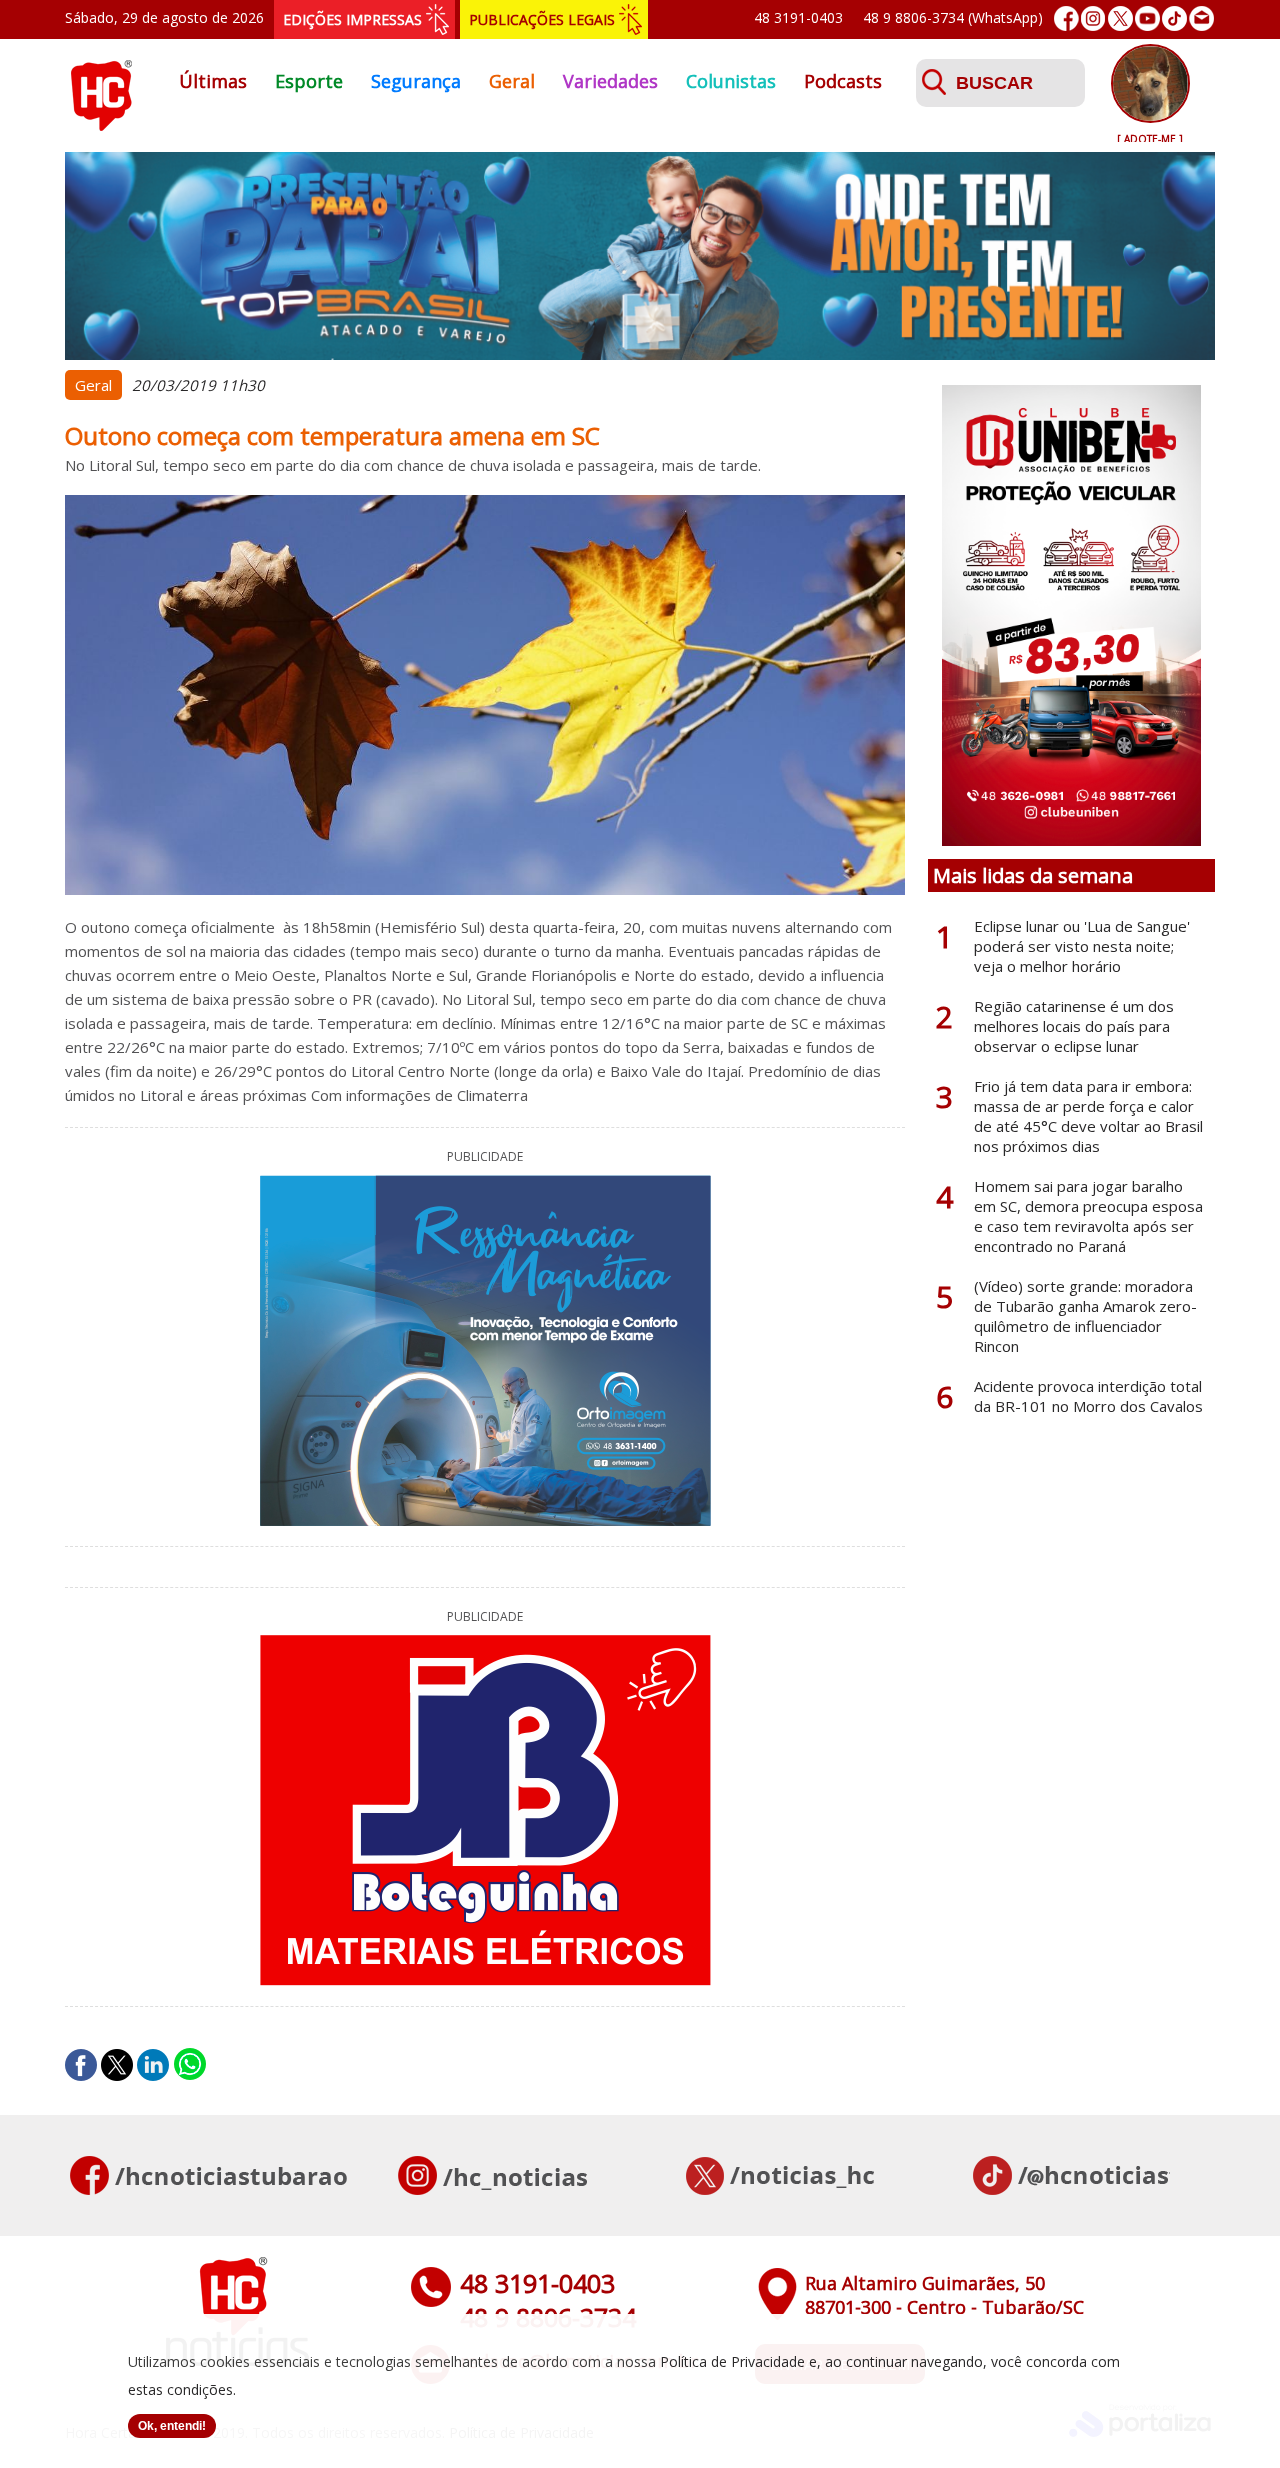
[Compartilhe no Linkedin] (153, 2065)
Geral (512, 81)
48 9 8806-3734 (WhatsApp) (953, 17)
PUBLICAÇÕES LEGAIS (542, 19)
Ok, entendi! (172, 2426)
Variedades (610, 81)
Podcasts (843, 81)
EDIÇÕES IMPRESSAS (352, 19)
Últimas (213, 81)
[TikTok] (1174, 18)
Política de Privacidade (732, 2361)
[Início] (101, 125)
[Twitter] (1120, 18)
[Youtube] (1147, 18)
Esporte (309, 81)
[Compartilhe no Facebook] (81, 2065)
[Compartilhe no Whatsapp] (190, 2065)
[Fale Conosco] (1201, 18)
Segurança (416, 81)
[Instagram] (1093, 18)
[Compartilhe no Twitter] (117, 2065)
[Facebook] (1066, 18)
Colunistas (731, 81)
